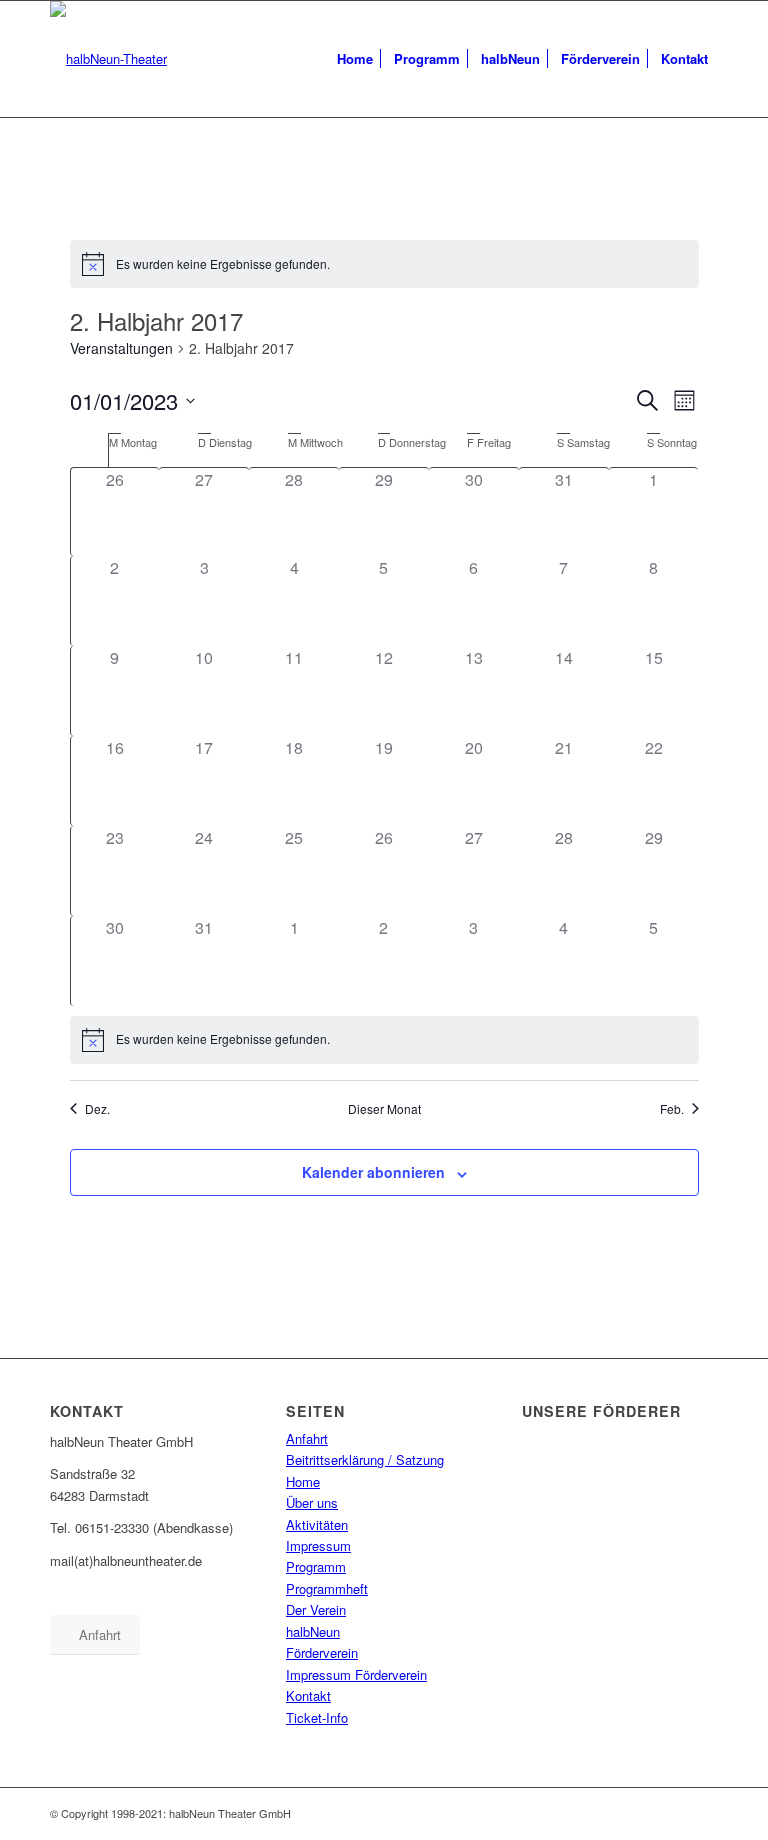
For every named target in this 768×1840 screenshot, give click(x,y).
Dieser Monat (384, 1109)
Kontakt (308, 1695)
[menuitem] (355, 59)
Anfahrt (307, 1438)
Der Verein (316, 1609)
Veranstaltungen (121, 348)
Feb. (672, 1109)
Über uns (312, 1502)
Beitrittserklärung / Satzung (365, 1459)
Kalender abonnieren (373, 1172)
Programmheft (327, 1588)
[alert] (384, 264)
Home (303, 1481)
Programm (316, 1566)
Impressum (318, 1545)
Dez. (97, 1109)
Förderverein (322, 1652)
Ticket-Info (317, 1717)
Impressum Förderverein (356, 1674)
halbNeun (313, 1631)
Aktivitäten (317, 1524)
